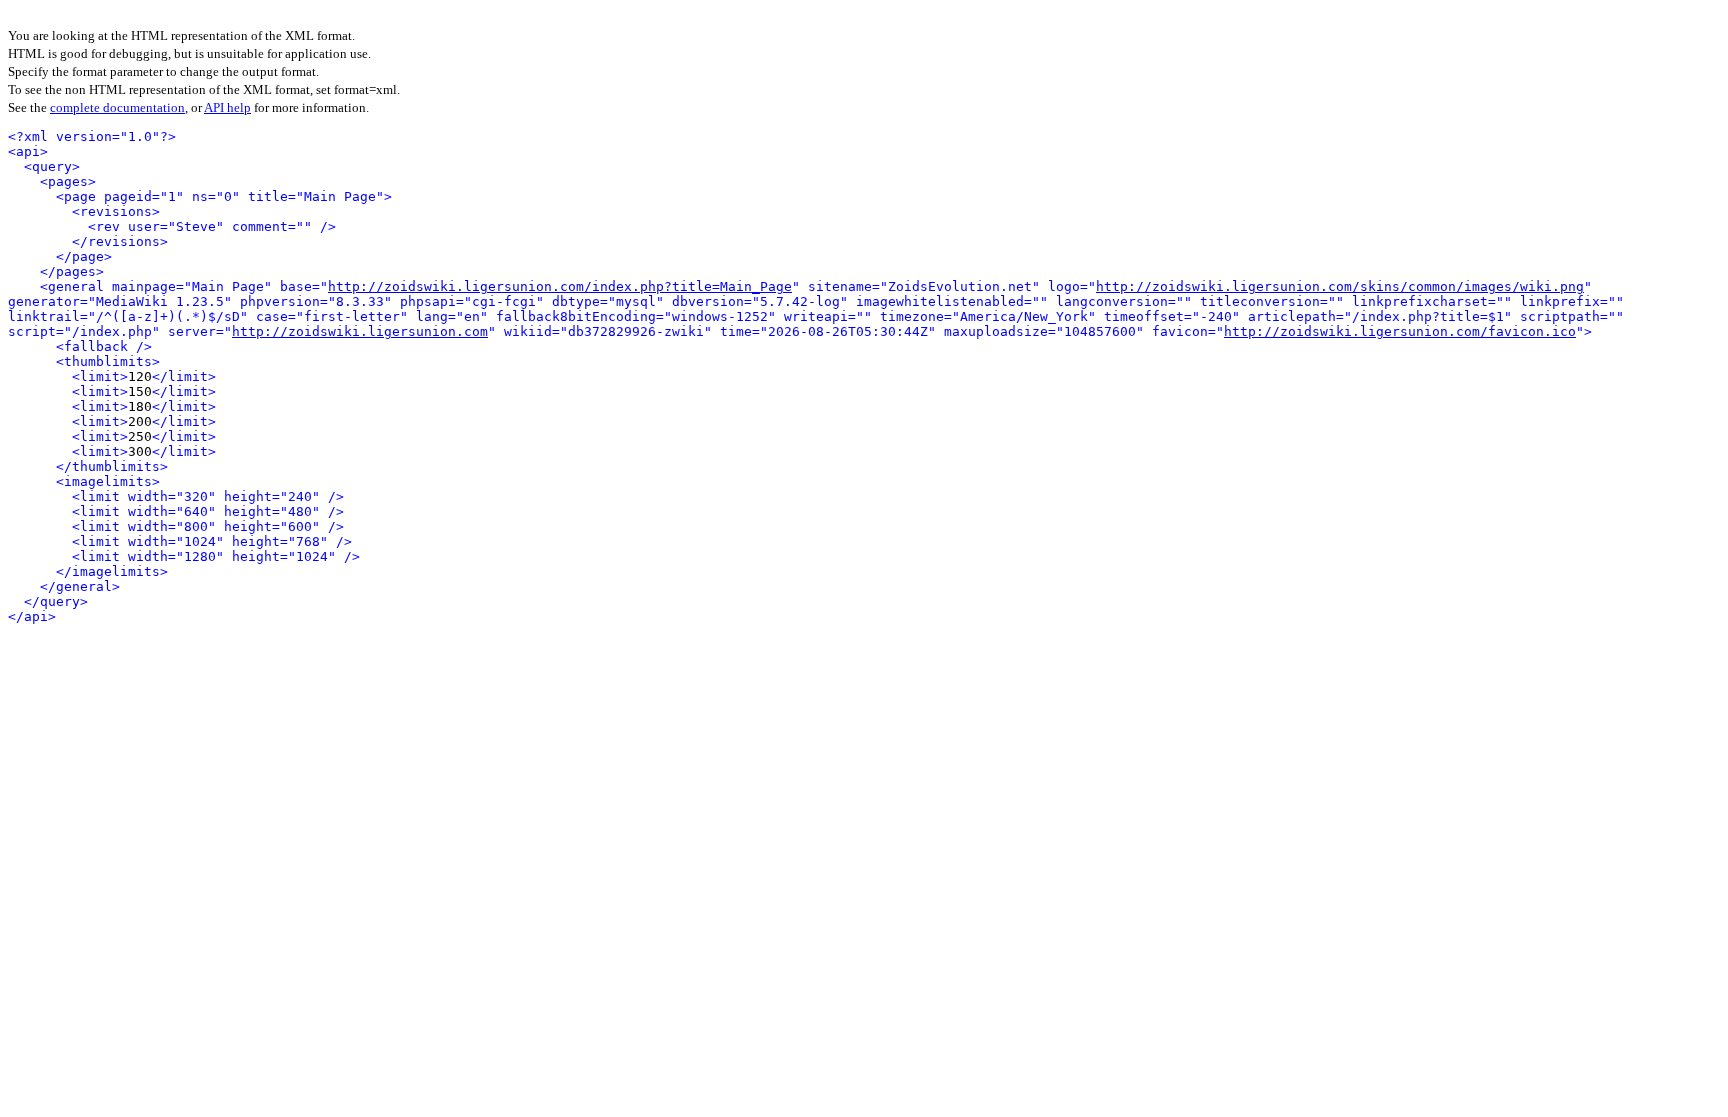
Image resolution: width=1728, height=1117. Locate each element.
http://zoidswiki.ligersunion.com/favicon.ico (1400, 331)
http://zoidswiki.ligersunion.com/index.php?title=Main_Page (560, 286)
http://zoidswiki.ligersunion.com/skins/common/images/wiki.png (1340, 286)
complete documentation (117, 107)
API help (227, 107)
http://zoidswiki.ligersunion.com (360, 331)
